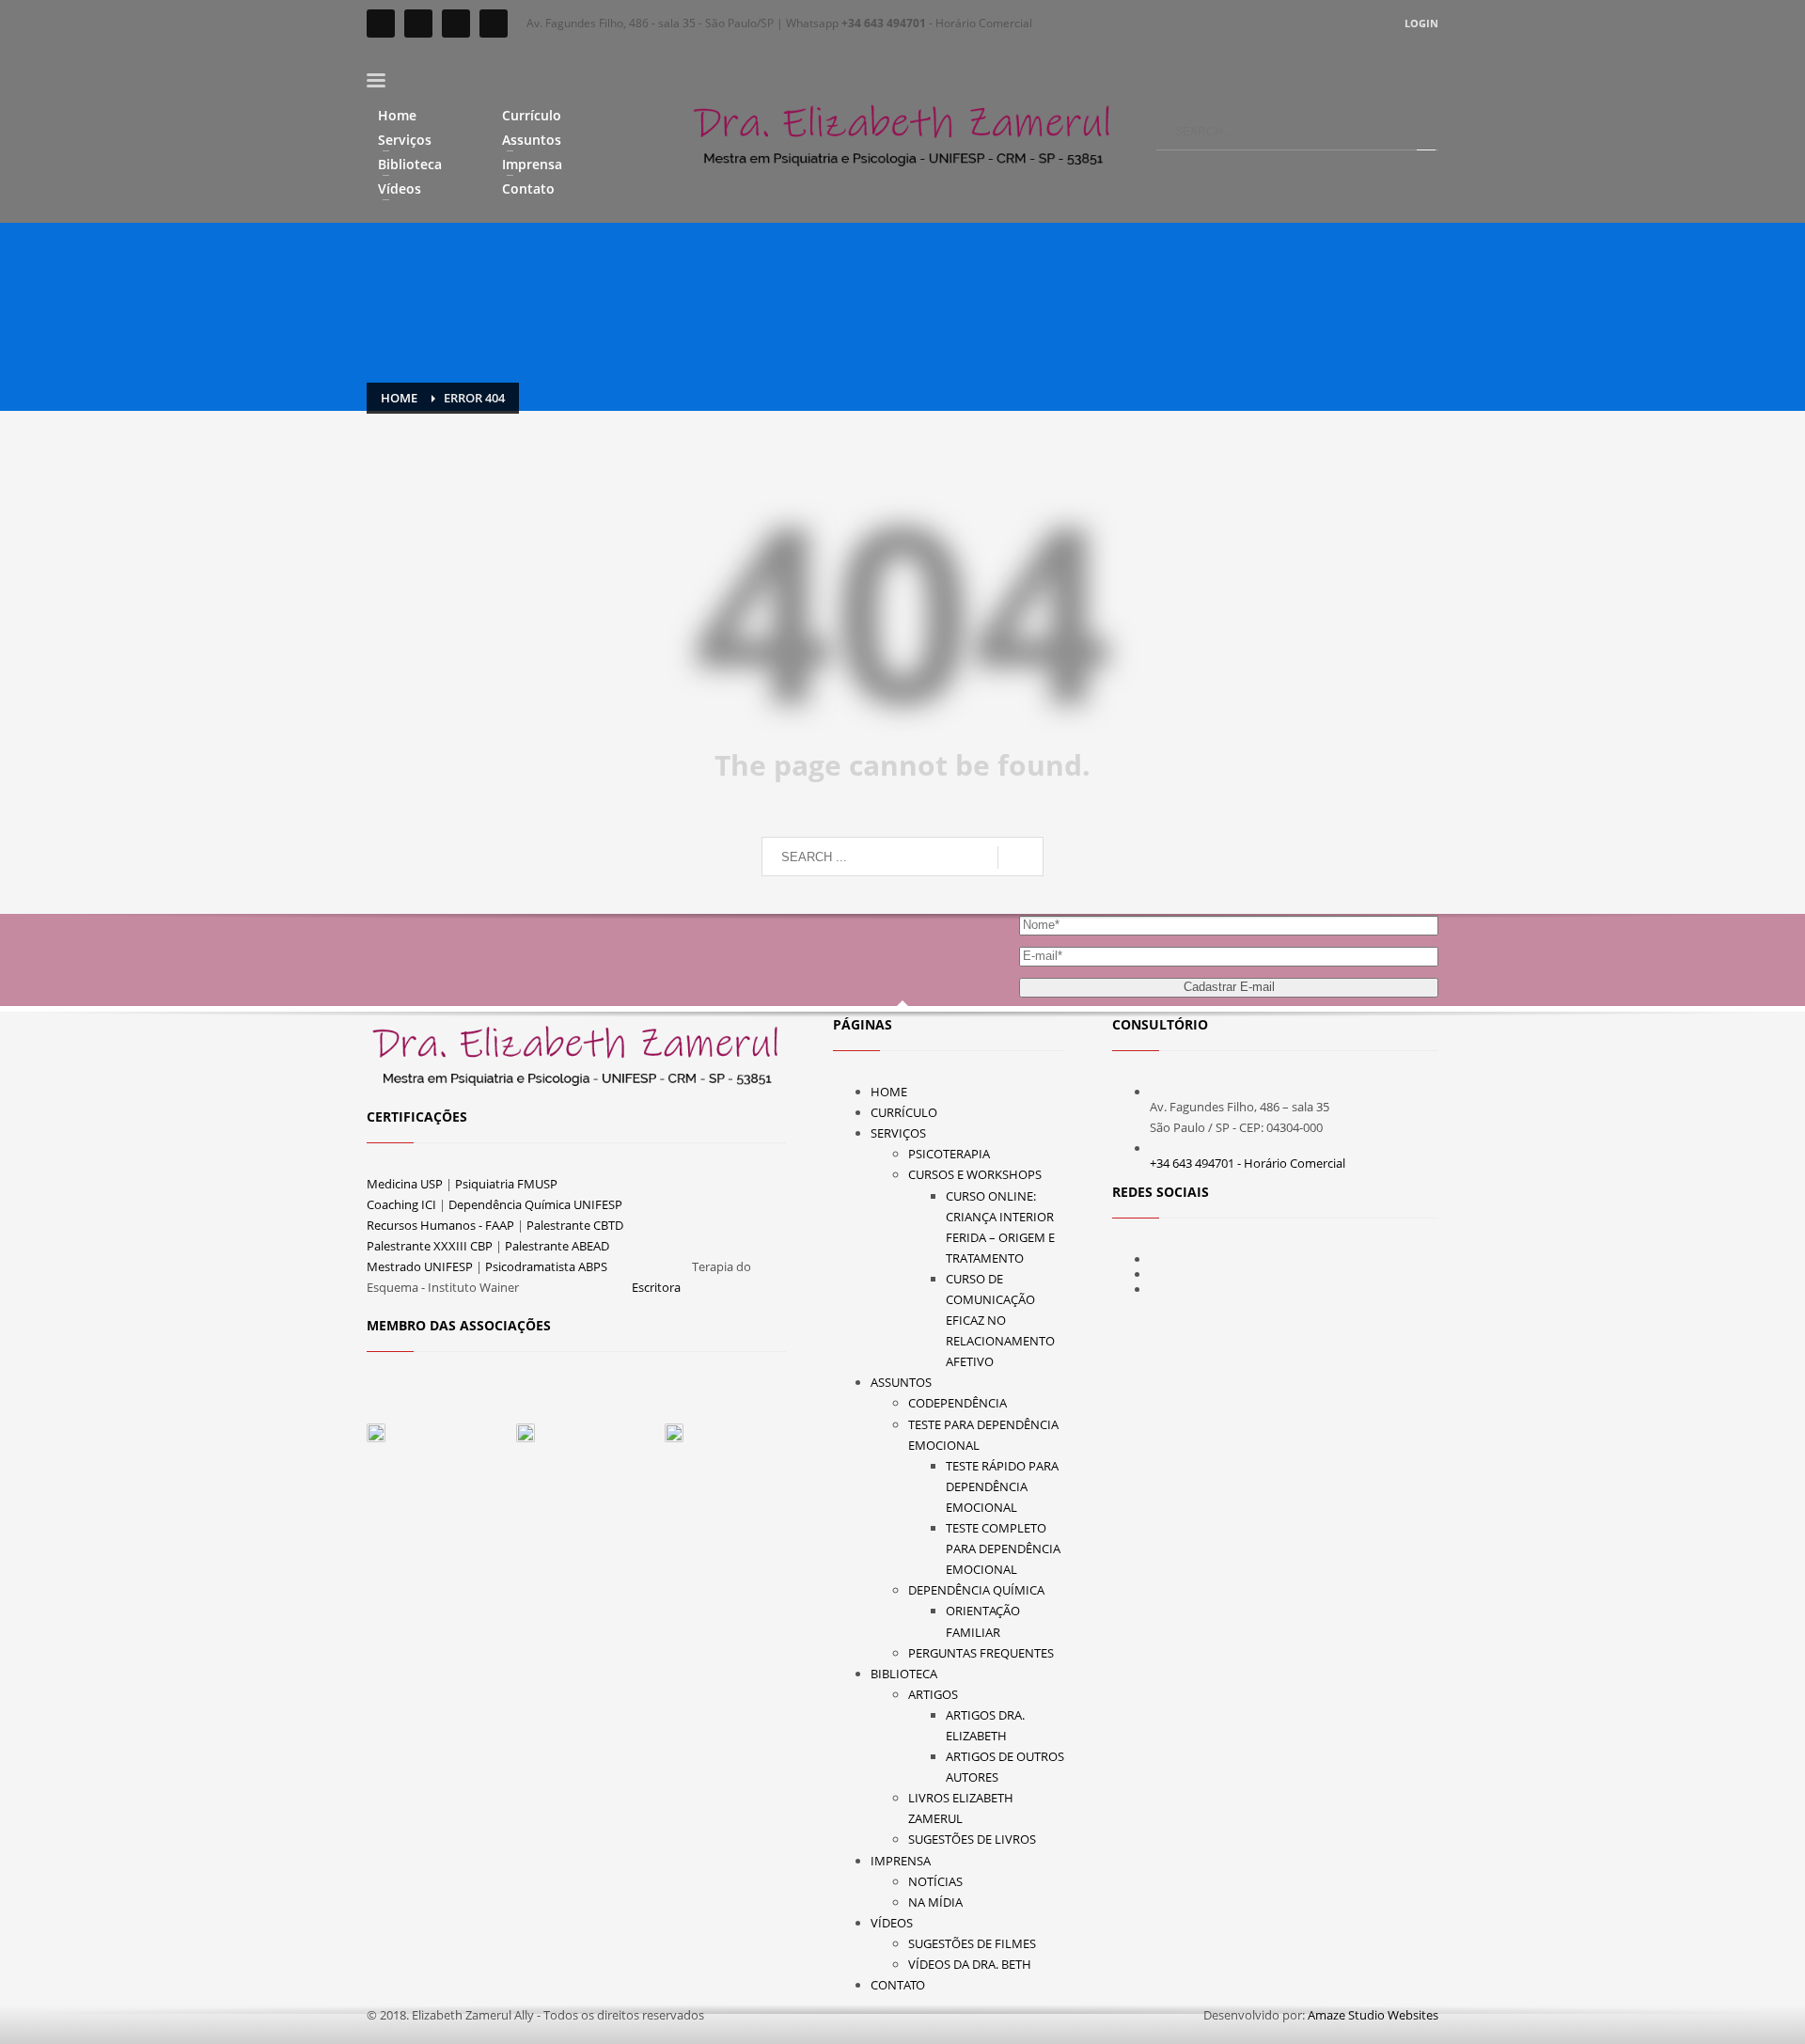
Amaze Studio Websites (1373, 2015)
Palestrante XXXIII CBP (430, 1246)
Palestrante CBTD (575, 1225)
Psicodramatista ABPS (546, 1266)
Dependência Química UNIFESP (535, 1204)
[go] (1426, 132)
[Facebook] (381, 24)
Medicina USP (405, 1184)
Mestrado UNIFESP (420, 1266)
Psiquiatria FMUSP (506, 1184)
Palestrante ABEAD (557, 1246)
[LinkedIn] (494, 24)
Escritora (656, 1287)
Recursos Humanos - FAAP (440, 1225)
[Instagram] (418, 24)
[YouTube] (456, 24)
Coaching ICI (401, 1204)
